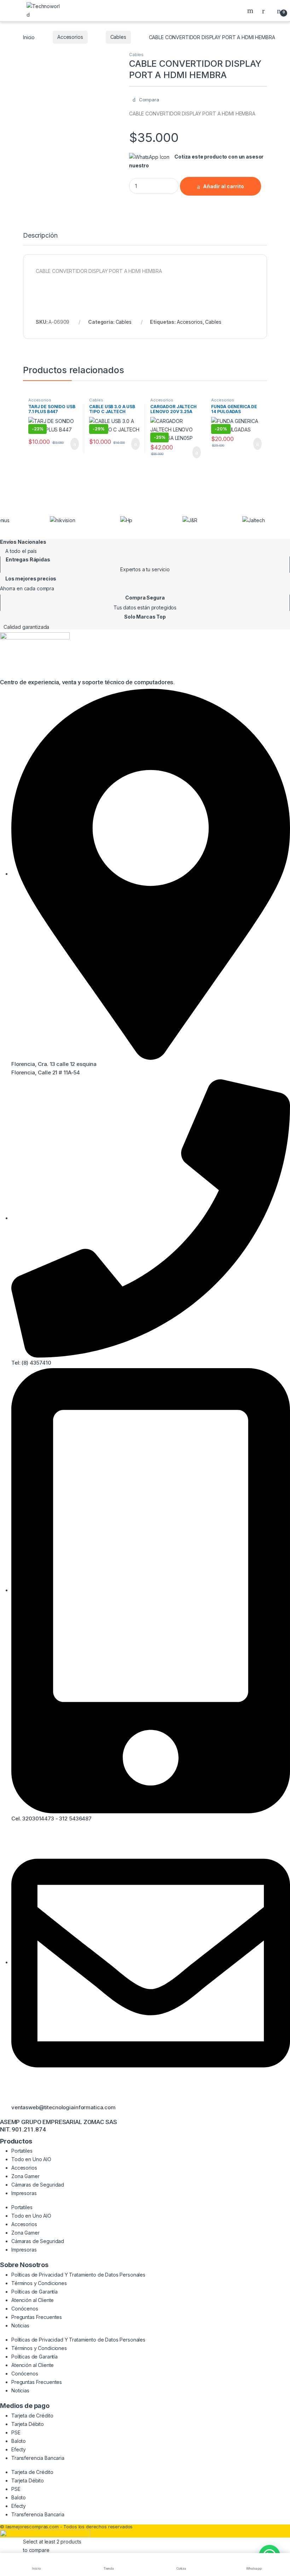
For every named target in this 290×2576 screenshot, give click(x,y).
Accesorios (70, 37)
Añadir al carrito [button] (71, 444)
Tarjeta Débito (28, 2424)
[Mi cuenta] (266, 11)
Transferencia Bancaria (38, 2458)
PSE (16, 2432)
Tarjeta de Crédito (32, 2416)
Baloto (19, 2441)
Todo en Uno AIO (31, 2159)
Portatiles (22, 2151)
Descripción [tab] (40, 236)
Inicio (29, 37)
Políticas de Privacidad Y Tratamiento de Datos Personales (78, 2275)
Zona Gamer (25, 2176)
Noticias (20, 2325)
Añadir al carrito (224, 186)
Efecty (19, 2449)
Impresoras (24, 2193)
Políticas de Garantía (34, 2292)
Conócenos (25, 2309)
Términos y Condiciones (39, 2283)
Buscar (251, 11)
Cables (118, 37)
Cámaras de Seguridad (38, 2185)
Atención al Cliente (33, 2300)
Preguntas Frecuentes (37, 2317)
